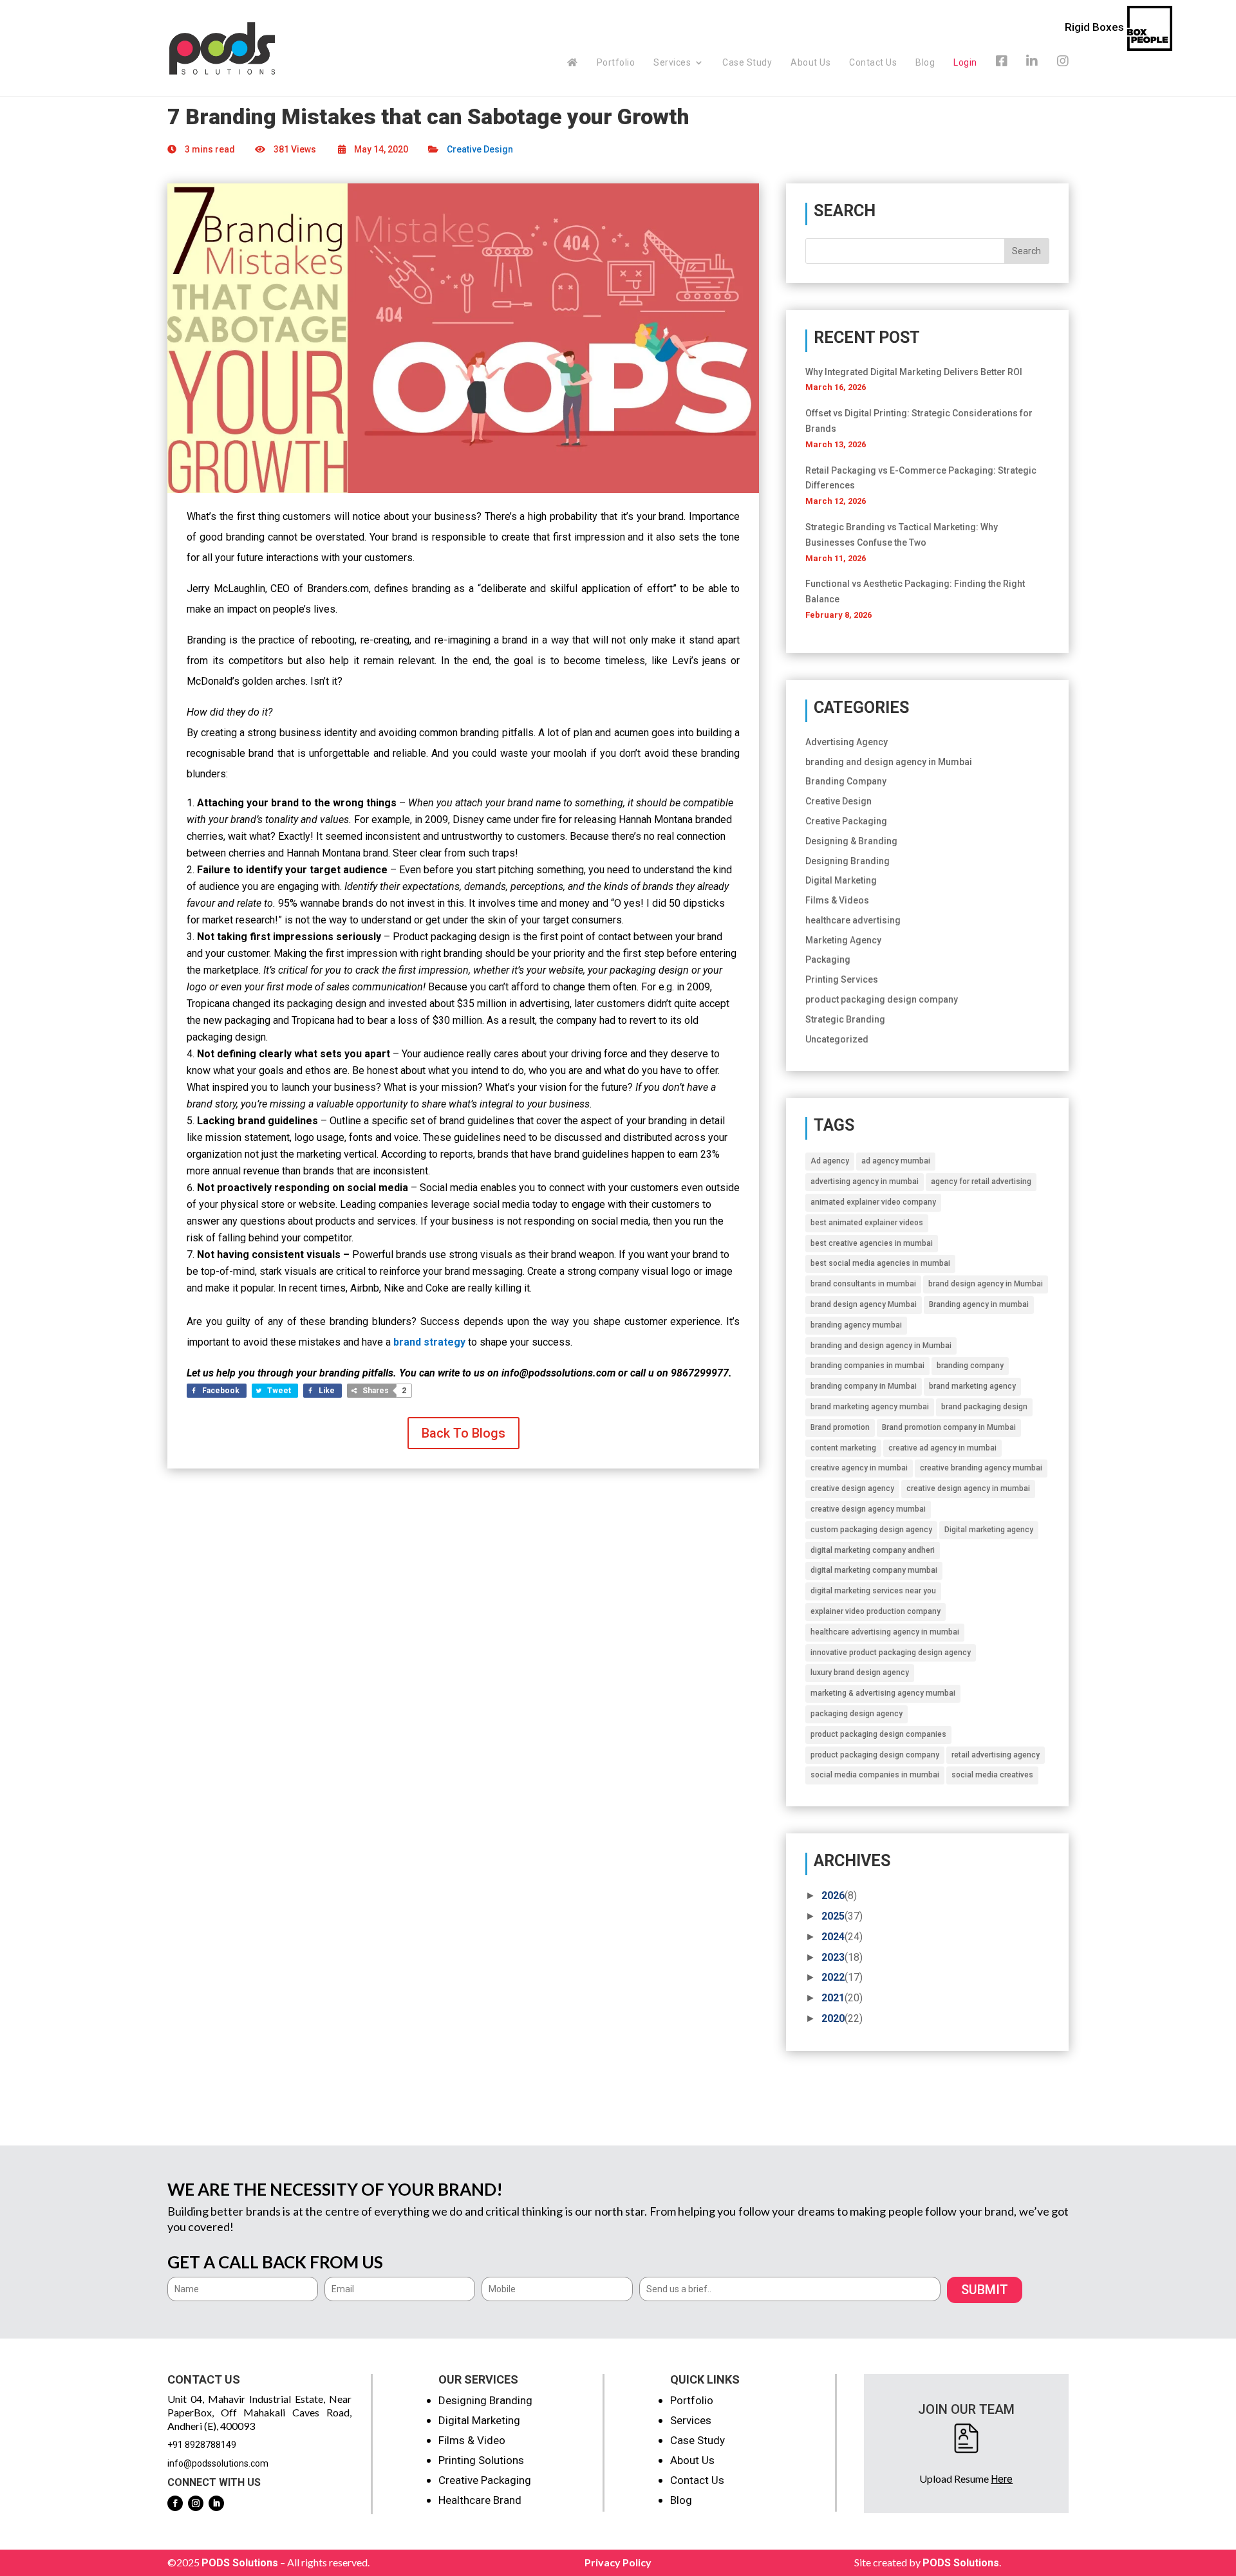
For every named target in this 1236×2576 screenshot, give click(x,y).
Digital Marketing (841, 880)
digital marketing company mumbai (874, 1570)
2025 (833, 1916)
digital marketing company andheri (873, 1550)
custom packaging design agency (871, 1530)
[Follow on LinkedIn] (216, 2503)
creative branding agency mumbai (981, 1468)
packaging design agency (857, 1714)
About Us (810, 63)
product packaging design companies (878, 1734)
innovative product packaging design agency (891, 1653)
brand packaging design (984, 1407)
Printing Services (842, 979)
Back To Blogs (464, 1433)
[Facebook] (1002, 76)
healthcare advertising (853, 920)
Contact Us (873, 63)
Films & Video (472, 2440)
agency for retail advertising (981, 1181)
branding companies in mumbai (867, 1366)
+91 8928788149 (202, 2445)
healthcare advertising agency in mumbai (885, 1632)
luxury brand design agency (860, 1673)
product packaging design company (882, 999)
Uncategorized (837, 1039)
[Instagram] (1063, 76)
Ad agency (830, 1161)
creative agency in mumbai (859, 1468)
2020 (833, 2018)
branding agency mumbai (856, 1325)
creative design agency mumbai (868, 1509)
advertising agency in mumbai (865, 1181)
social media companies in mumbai (875, 1775)
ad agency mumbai (896, 1161)
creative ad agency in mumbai (942, 1448)
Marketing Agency (843, 940)
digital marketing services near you (873, 1591)
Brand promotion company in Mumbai (949, 1427)
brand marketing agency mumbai (870, 1407)
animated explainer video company (873, 1202)
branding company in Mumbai (864, 1386)
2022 (833, 1977)
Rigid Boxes (1094, 27)
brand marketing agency (972, 1386)
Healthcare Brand (480, 2500)
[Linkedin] (1032, 76)
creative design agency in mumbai (968, 1488)
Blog (925, 63)
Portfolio (616, 63)
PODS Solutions (240, 2563)
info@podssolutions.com (218, 2463)
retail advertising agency (996, 1755)
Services (672, 63)
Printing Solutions (481, 2460)
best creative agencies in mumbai (872, 1243)
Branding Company (846, 781)
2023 (833, 1957)
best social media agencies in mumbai (880, 1263)
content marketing (843, 1448)
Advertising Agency (847, 742)
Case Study (747, 63)
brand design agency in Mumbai (986, 1284)
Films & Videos (837, 900)
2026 (833, 1895)
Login (965, 62)
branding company (970, 1366)
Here (1002, 2479)
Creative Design (480, 149)
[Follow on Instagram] (196, 2503)
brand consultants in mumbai (863, 1284)
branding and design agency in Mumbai (889, 762)
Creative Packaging (846, 821)
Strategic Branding (845, 1019)
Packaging (828, 959)
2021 (833, 1998)
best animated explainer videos (867, 1223)
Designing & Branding (851, 841)
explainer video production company (876, 1611)
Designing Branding (847, 861)
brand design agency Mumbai (864, 1304)
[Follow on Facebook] (175, 2503)
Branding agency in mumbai (979, 1304)
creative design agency (852, 1488)
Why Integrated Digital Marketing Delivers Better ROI (914, 372)
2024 (833, 1937)
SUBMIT (985, 2290)
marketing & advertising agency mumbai (883, 1693)
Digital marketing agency (989, 1530)
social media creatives (992, 1775)
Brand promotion (840, 1427)
